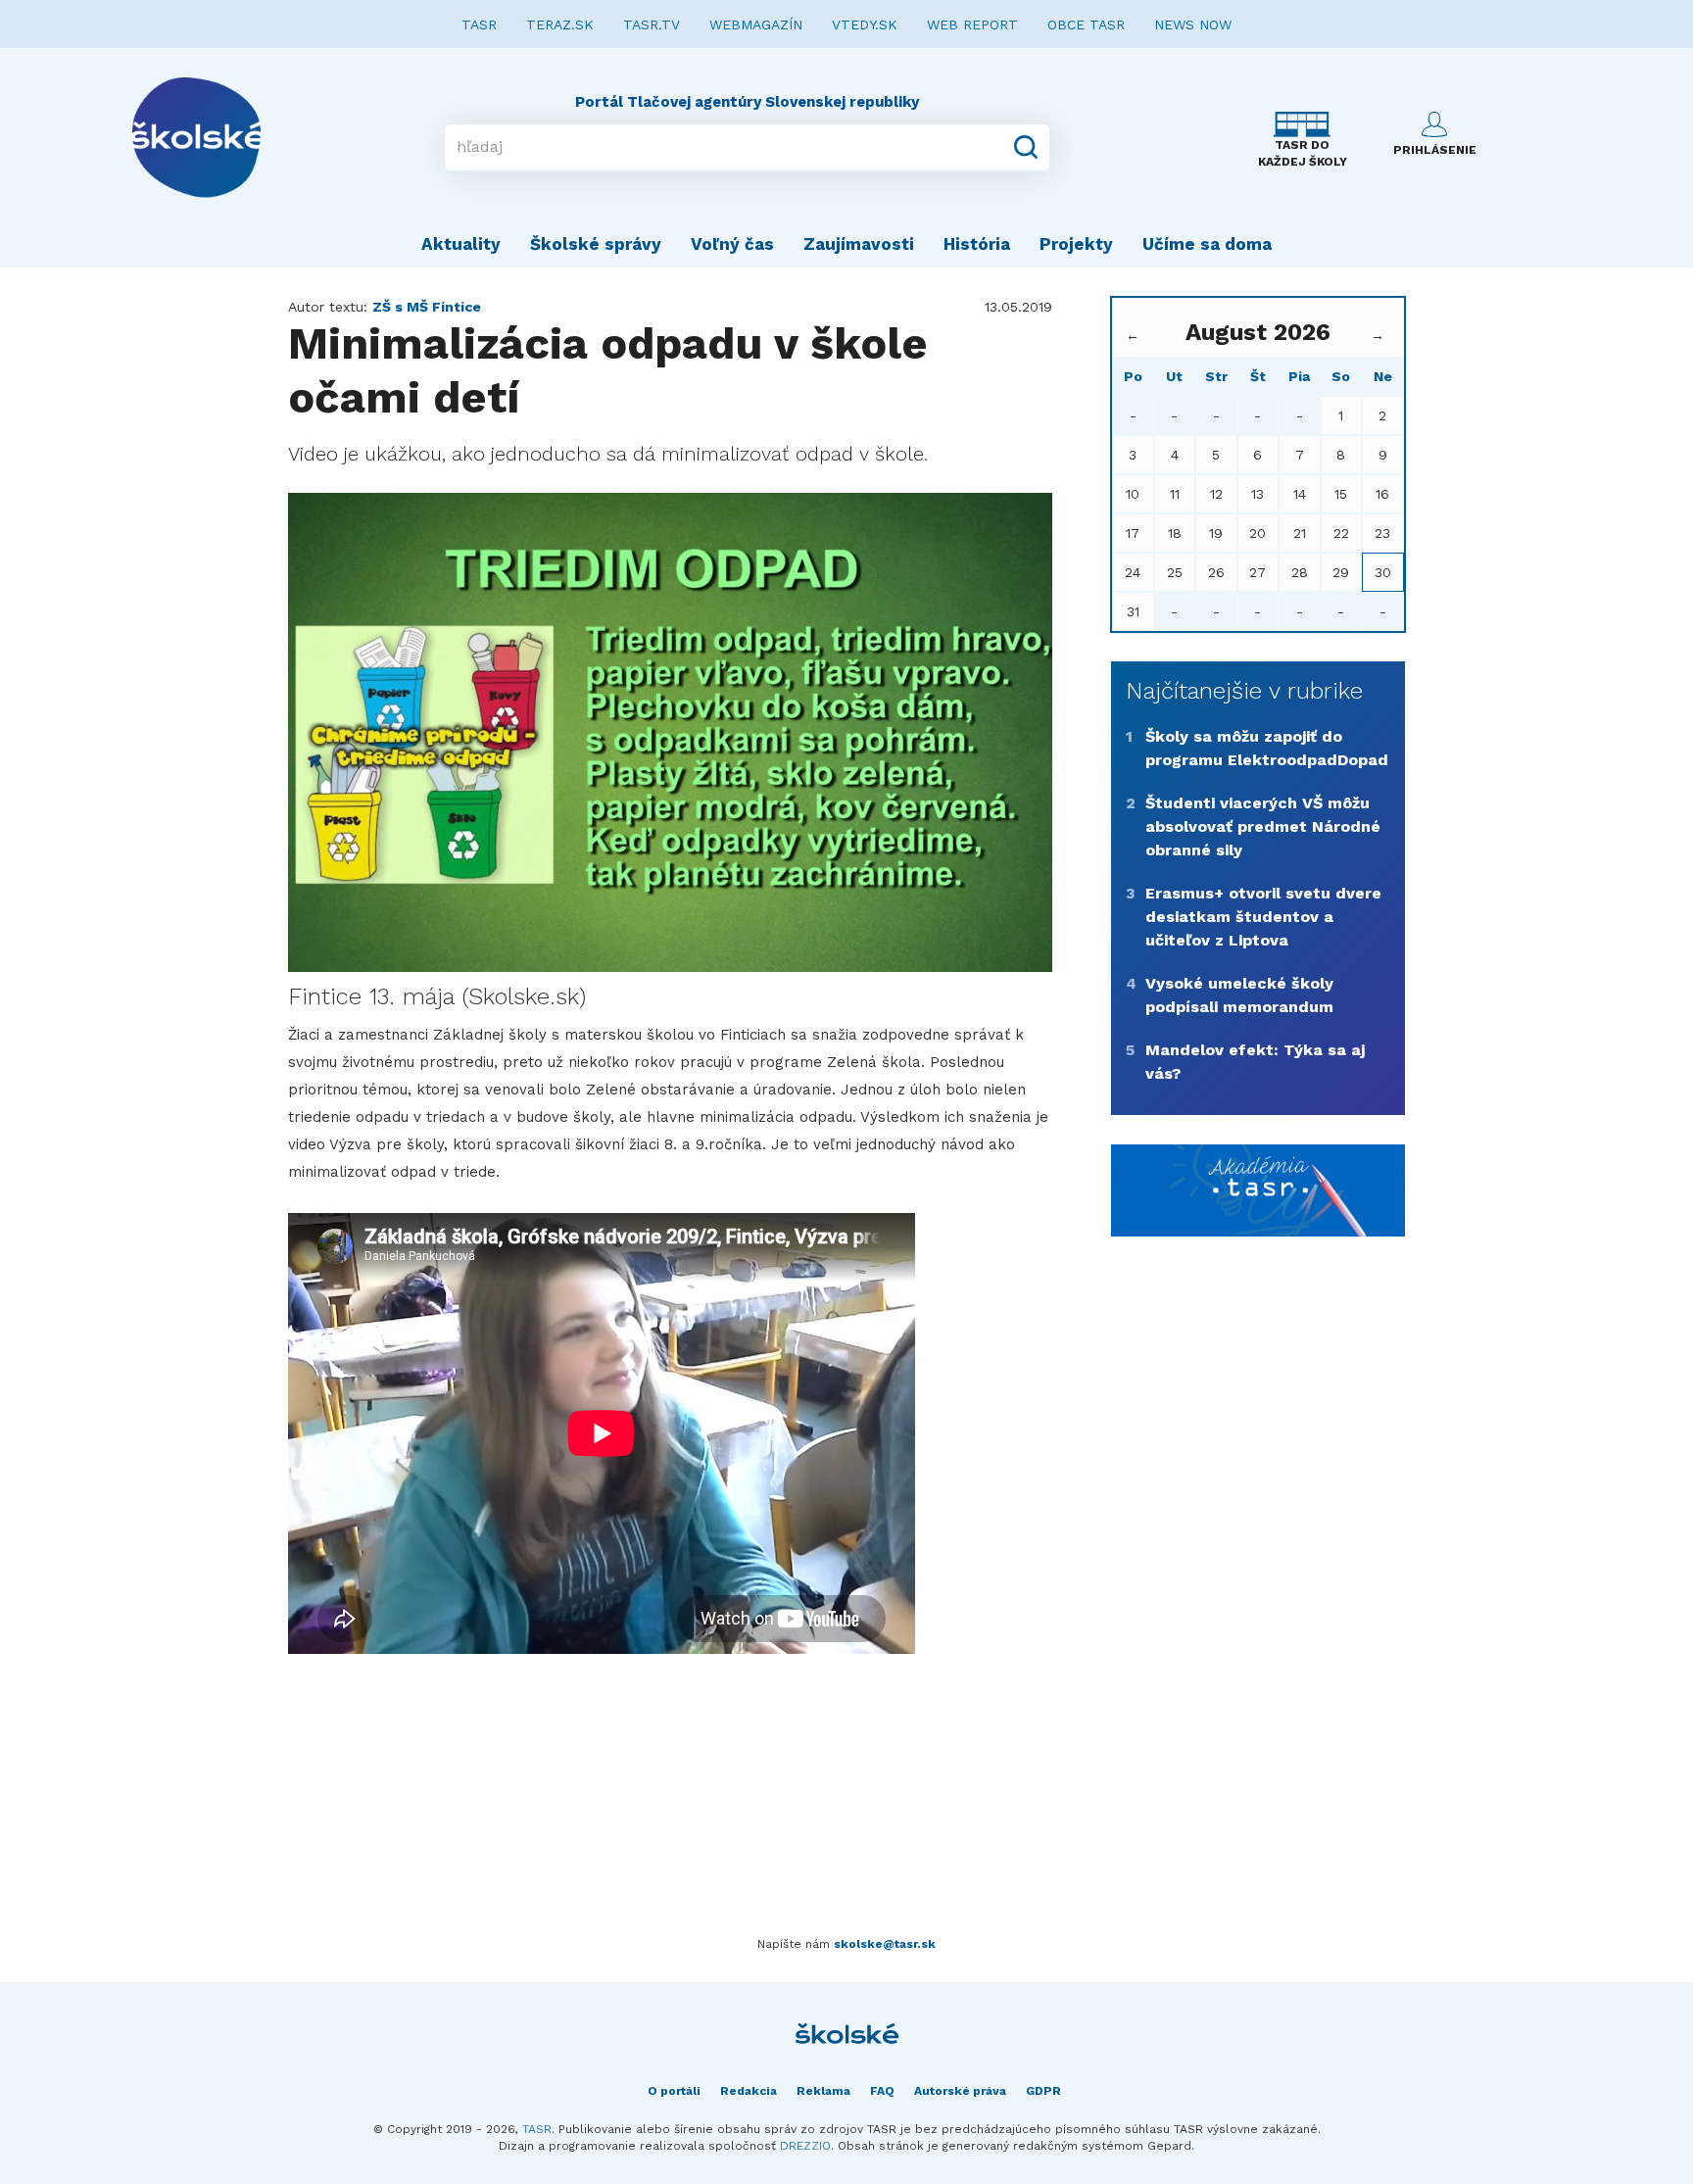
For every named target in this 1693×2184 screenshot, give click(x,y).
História (977, 244)
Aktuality (461, 244)
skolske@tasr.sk (885, 1944)
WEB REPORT (972, 24)
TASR (479, 24)
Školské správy (596, 244)
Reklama (823, 2091)
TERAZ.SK (560, 24)
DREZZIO (805, 2146)
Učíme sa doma (1207, 244)
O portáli (674, 2091)
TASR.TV (652, 24)
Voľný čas (732, 244)
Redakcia (749, 2091)
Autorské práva (960, 2091)
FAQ (882, 2091)
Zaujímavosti (859, 244)
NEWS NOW (1193, 24)
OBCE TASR (1086, 24)
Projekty (1076, 244)
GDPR (1043, 2091)
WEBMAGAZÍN (756, 24)
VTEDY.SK (865, 24)
